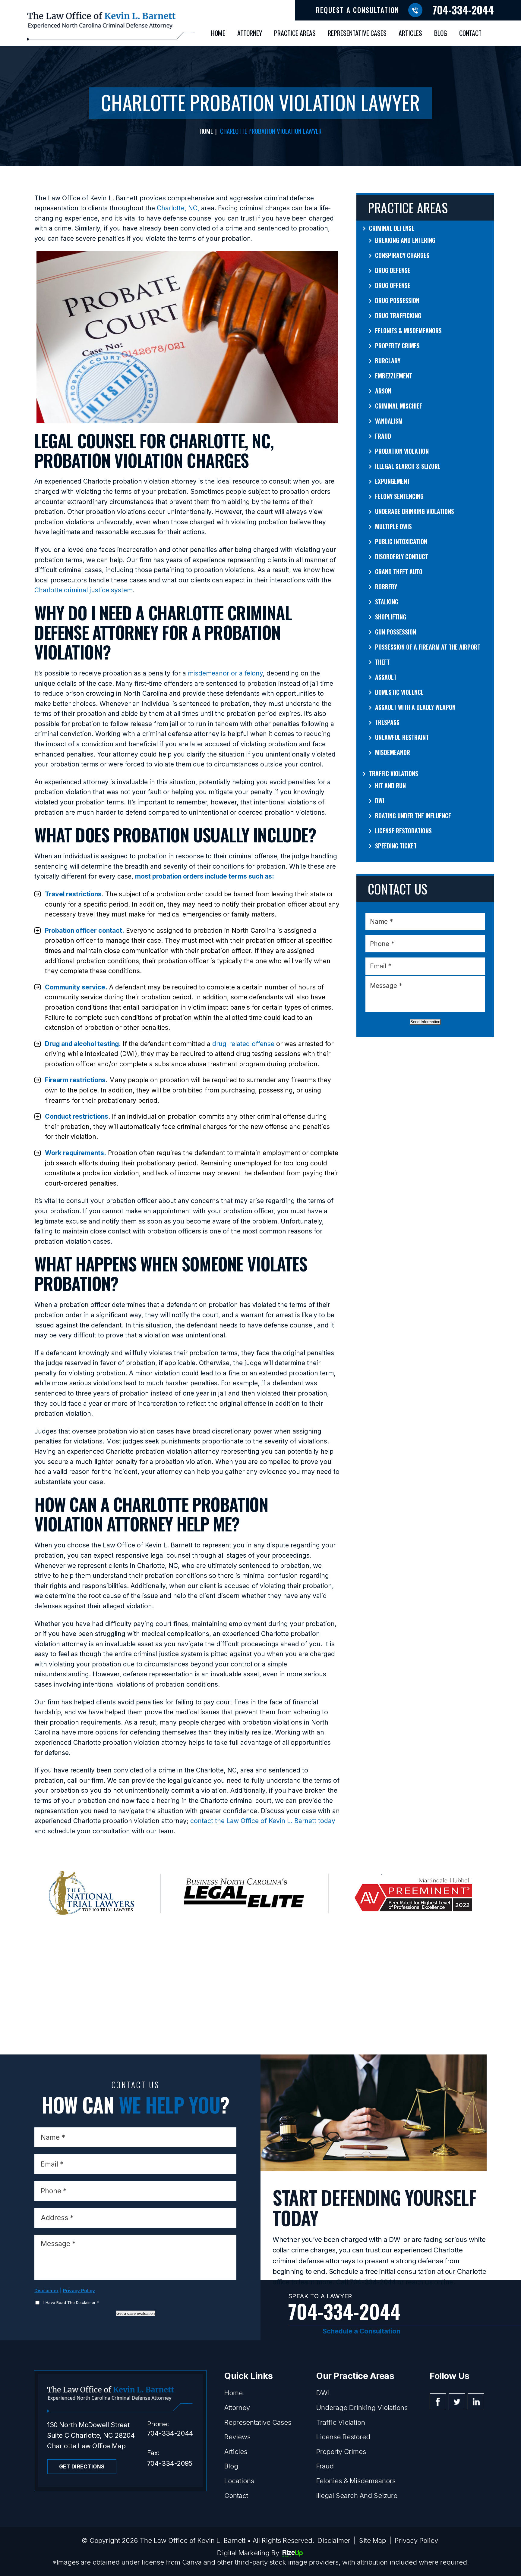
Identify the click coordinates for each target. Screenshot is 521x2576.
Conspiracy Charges (402, 255)
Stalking (387, 602)
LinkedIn (476, 2402)
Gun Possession (396, 632)
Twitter (457, 2402)
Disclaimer (46, 2291)
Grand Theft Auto (399, 572)
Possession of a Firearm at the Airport (428, 647)
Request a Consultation (358, 10)
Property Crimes (397, 346)
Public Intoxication (401, 541)
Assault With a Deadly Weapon (415, 707)
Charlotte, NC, (178, 208)
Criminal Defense (392, 228)
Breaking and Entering (405, 240)
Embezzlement (394, 376)
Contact (470, 33)
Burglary (388, 361)
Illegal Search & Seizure (408, 466)
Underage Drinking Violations (415, 511)
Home (218, 33)
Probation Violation (402, 451)
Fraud (383, 436)
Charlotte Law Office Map (86, 2446)
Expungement (393, 481)
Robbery (386, 587)
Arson (383, 391)
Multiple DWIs (393, 526)
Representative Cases (357, 33)
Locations (239, 2481)
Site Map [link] (373, 2540)
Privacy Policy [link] (416, 2540)
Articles (410, 33)
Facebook (438, 2402)
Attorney (250, 33)
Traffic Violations (394, 773)
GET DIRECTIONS (82, 2467)
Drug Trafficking (398, 315)
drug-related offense (243, 1044)
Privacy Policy (79, 2291)
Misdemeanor (393, 752)
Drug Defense (393, 270)
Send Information (425, 1022)
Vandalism (389, 421)
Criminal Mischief (399, 406)
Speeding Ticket (396, 846)
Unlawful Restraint (402, 737)
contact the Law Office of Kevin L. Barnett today (263, 1821)
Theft (382, 662)
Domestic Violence (399, 692)
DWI (380, 801)
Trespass (387, 722)
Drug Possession (397, 300)
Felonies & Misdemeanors (408, 331)
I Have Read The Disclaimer (71, 2302)
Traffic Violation (341, 2422)
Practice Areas (295, 33)
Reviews (237, 2437)
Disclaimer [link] (334, 2540)
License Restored (343, 2437)
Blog (441, 33)
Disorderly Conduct (402, 556)
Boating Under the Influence (413, 816)
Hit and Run (390, 785)
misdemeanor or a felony (225, 673)
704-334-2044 (463, 9)
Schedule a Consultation (362, 2331)
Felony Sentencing (399, 496)
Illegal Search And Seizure (357, 2496)
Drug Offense (393, 285)
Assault (386, 677)
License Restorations (403, 831)
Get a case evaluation (136, 2313)
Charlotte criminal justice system (84, 590)
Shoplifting (391, 617)
